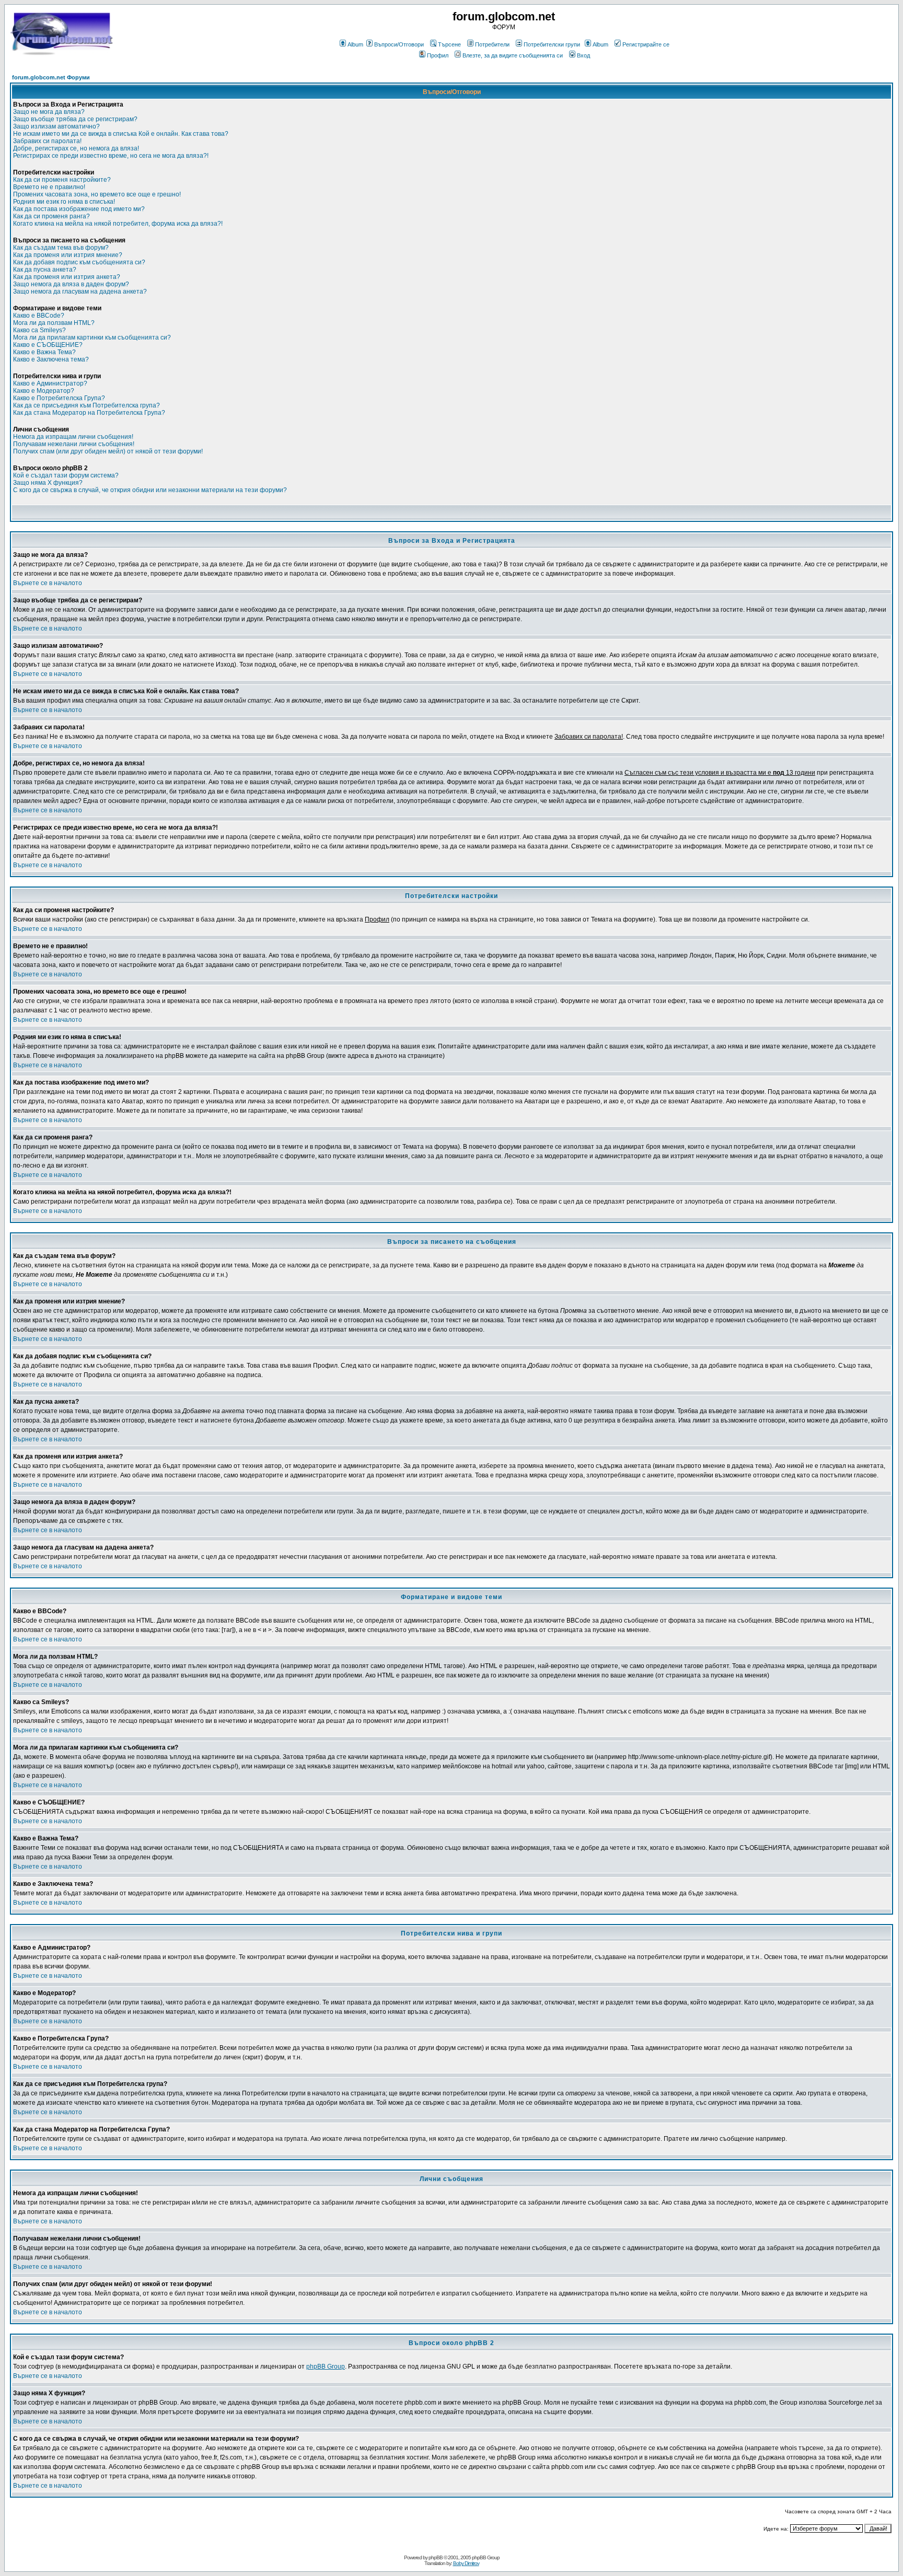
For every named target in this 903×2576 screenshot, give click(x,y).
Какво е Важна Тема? (44, 352)
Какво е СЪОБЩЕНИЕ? (48, 345)
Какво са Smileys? (39, 330)
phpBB (436, 2557)
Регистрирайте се (646, 44)
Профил (438, 55)
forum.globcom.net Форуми (51, 77)
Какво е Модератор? (44, 391)
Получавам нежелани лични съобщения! (74, 444)
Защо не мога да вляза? (49, 112)
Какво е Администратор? (50, 383)
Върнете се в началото (48, 583)
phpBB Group (326, 2367)
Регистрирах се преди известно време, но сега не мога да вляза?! (111, 156)
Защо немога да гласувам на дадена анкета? (80, 292)
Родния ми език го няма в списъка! (64, 202)
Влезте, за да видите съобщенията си (513, 55)
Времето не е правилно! (49, 187)
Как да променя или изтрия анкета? (67, 277)
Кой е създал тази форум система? (66, 475)
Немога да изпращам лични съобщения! (73, 437)
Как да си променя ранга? (51, 216)
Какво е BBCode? (39, 316)
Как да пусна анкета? (45, 270)
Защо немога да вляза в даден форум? (71, 284)
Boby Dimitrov (466, 2563)
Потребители (492, 44)
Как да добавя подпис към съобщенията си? (79, 262)
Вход (583, 55)
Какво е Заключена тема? (51, 359)
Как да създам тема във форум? (61, 248)
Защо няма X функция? (48, 483)
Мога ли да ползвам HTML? (54, 323)
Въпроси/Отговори (399, 44)
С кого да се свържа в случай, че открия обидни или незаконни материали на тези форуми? (150, 490)
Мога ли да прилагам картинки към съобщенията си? (92, 337)
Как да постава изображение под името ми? (79, 209)
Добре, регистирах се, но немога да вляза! (76, 148)
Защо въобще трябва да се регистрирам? (75, 119)
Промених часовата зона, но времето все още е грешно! (97, 194)
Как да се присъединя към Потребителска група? (86, 405)
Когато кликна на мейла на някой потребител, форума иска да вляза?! (118, 224)
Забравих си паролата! (47, 141)
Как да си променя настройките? (62, 180)
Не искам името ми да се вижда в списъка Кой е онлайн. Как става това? (121, 134)
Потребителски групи (552, 44)
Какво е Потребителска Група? (59, 398)
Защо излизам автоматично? (56, 126)
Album (355, 44)
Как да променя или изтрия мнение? (68, 255)
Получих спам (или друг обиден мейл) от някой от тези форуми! (108, 451)
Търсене (449, 44)
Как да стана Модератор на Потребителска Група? (89, 413)
